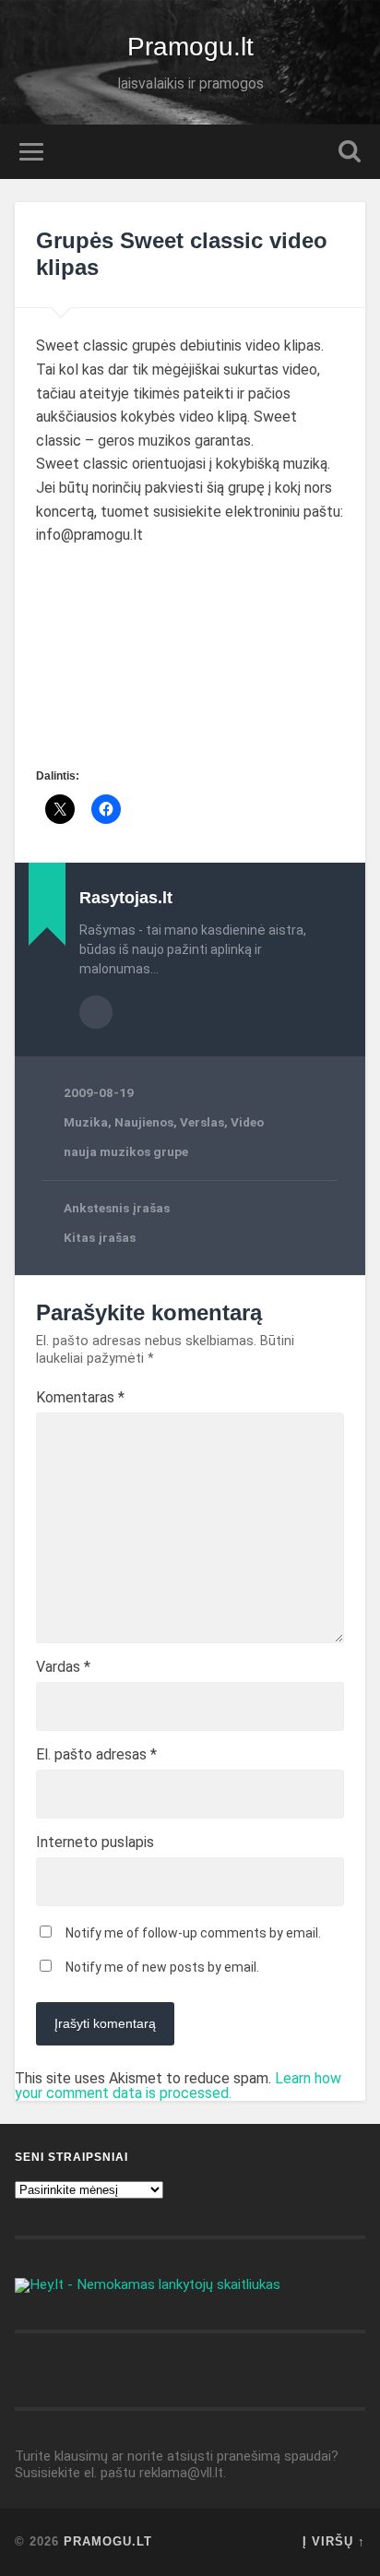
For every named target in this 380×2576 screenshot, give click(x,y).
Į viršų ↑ (334, 2541)
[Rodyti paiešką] (350, 152)
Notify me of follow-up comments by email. (193, 1933)
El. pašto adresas (96, 1755)
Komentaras (80, 1398)
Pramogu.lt (190, 47)
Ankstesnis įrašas (117, 1208)
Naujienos (144, 1122)
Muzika (86, 1122)
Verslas (202, 1122)
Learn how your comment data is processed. (178, 2086)
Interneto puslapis (95, 1843)
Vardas (63, 1667)
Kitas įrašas (100, 1237)
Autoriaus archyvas (96, 1012)
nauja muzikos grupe (126, 1151)
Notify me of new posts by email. (162, 1967)
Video (247, 1122)
